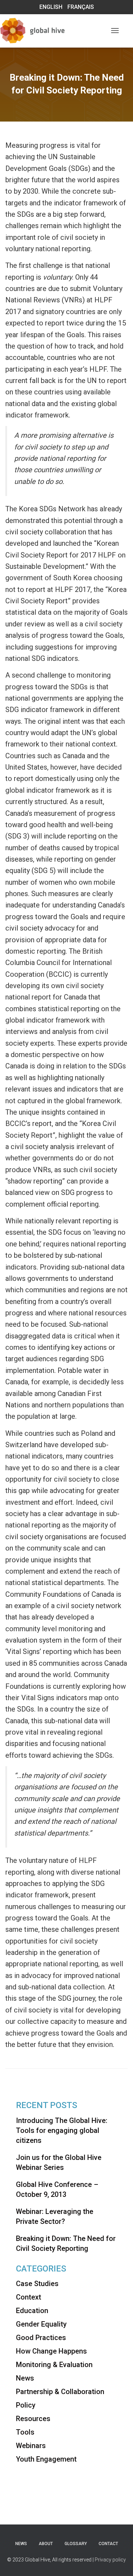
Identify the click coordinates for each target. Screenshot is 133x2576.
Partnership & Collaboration (60, 2392)
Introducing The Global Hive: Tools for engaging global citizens (62, 2130)
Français (81, 7)
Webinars (31, 2446)
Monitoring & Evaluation (54, 2365)
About (46, 2544)
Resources (33, 2419)
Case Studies (37, 2284)
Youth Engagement (46, 2459)
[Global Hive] (44, 31)
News (25, 2378)
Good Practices (41, 2338)
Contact (108, 2544)
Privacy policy (110, 2560)
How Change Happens (51, 2351)
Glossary (76, 2544)
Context (29, 2297)
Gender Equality (41, 2324)
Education (32, 2311)
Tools (25, 2432)
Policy (26, 2405)
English (51, 7)
